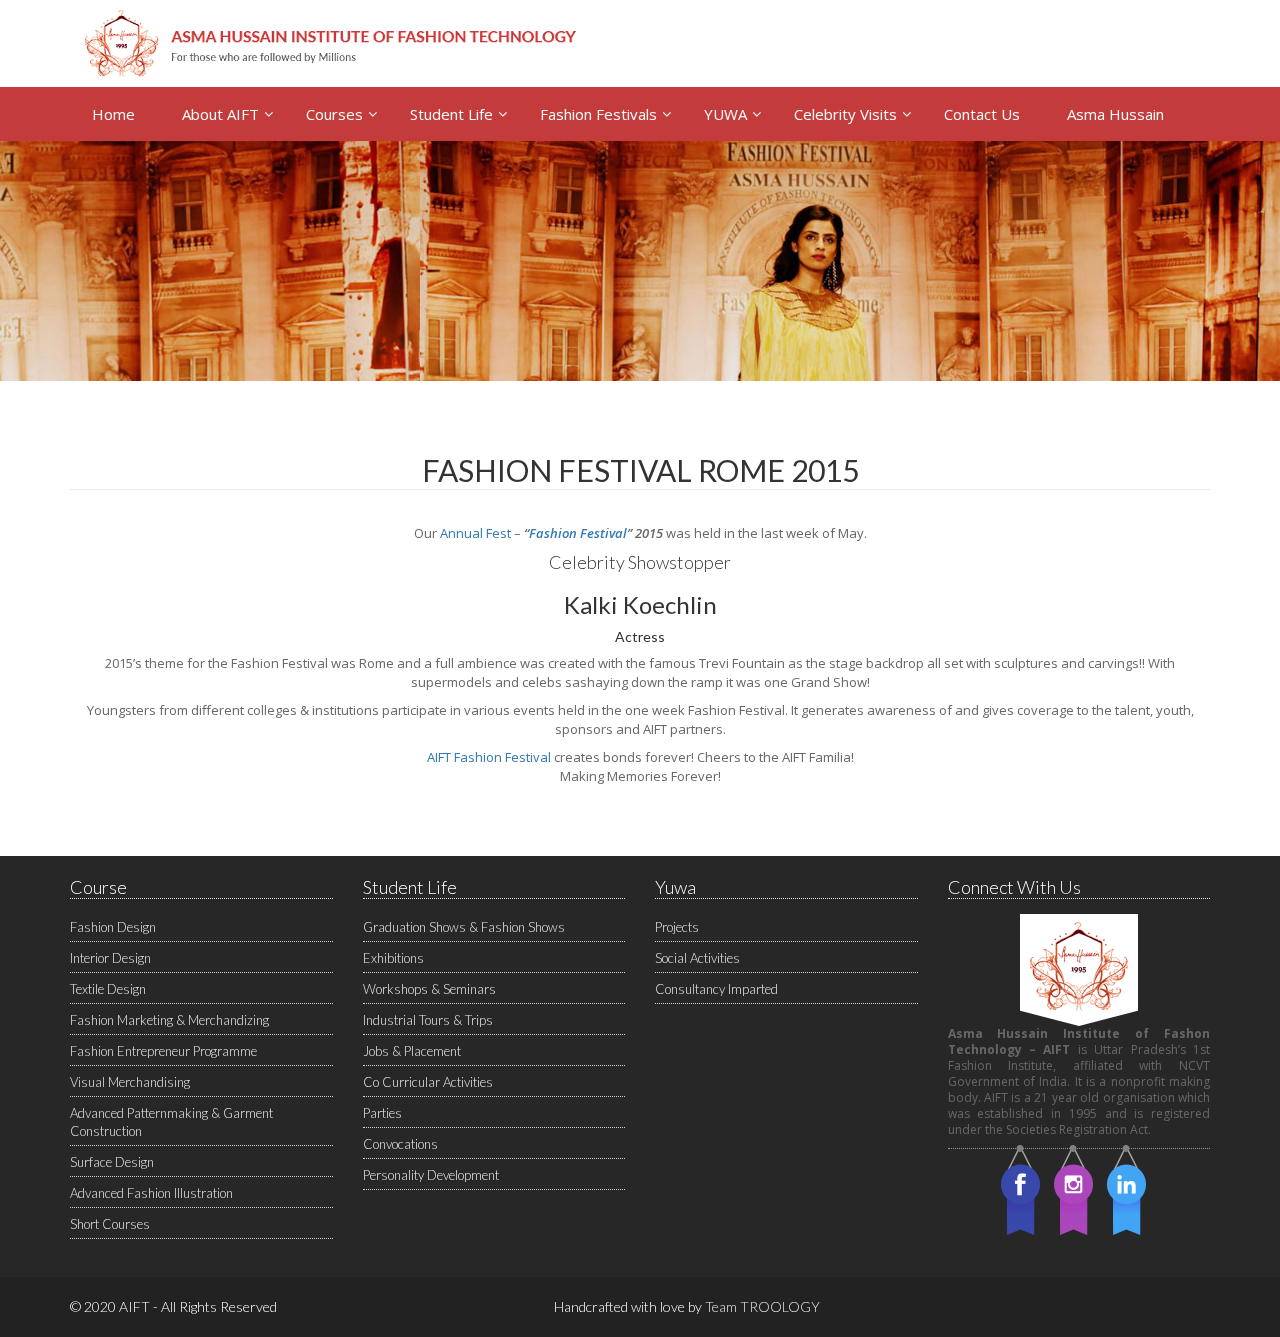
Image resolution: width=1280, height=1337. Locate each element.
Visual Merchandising (130, 1082)
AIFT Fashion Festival (489, 757)
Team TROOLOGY (762, 1306)
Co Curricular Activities (428, 1082)
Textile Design (108, 989)
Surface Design (112, 1162)
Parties (382, 1113)
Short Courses (110, 1224)
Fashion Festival (578, 533)
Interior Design (110, 958)
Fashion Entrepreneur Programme (163, 1051)
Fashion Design (113, 927)
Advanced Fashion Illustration (151, 1193)
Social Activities (697, 958)
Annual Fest (475, 533)
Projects (677, 927)
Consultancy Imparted (716, 989)
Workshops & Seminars (429, 989)
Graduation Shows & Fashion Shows (464, 927)
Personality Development (431, 1175)
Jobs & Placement (412, 1051)
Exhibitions (393, 958)
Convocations (400, 1144)
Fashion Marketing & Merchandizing (169, 1020)
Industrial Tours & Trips (428, 1020)
